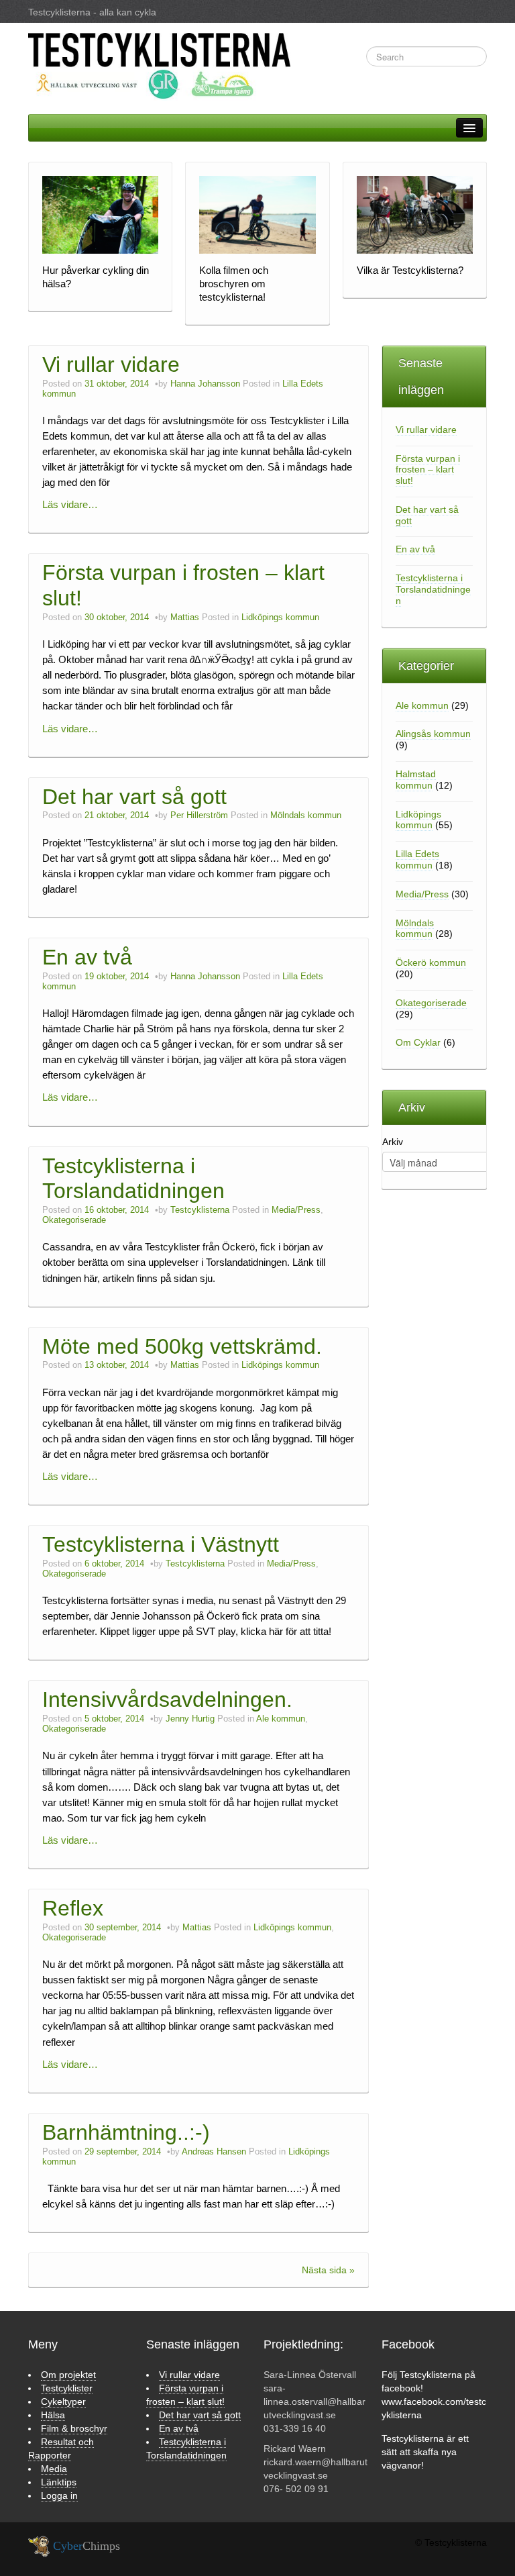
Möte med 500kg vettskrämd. (182, 1346)
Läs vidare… (70, 504)
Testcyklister (67, 2388)
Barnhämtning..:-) (126, 2132)
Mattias (185, 617)
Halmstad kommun (416, 780)
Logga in (59, 2495)
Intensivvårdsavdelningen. (167, 1699)
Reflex (73, 1908)
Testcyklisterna (200, 1210)
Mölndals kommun (306, 815)
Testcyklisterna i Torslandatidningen (133, 1179)
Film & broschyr (74, 2428)
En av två (87, 957)
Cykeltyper (63, 2401)
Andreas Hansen (214, 2152)
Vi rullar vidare (111, 364)
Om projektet (68, 2375)
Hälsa (53, 2415)
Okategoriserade (74, 1220)
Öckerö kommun (431, 962)
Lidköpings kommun (280, 617)
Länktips (59, 2482)
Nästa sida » (328, 2270)
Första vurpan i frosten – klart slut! (428, 470)
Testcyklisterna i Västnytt (161, 1544)
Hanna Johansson (205, 384)
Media (54, 2469)
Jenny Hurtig (190, 1719)
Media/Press (296, 1210)
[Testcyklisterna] (159, 66)
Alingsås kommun (433, 734)
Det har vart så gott (134, 797)
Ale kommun (281, 1719)
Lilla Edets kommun (417, 859)
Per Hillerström (199, 815)
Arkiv (393, 1142)
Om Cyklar (418, 1042)
